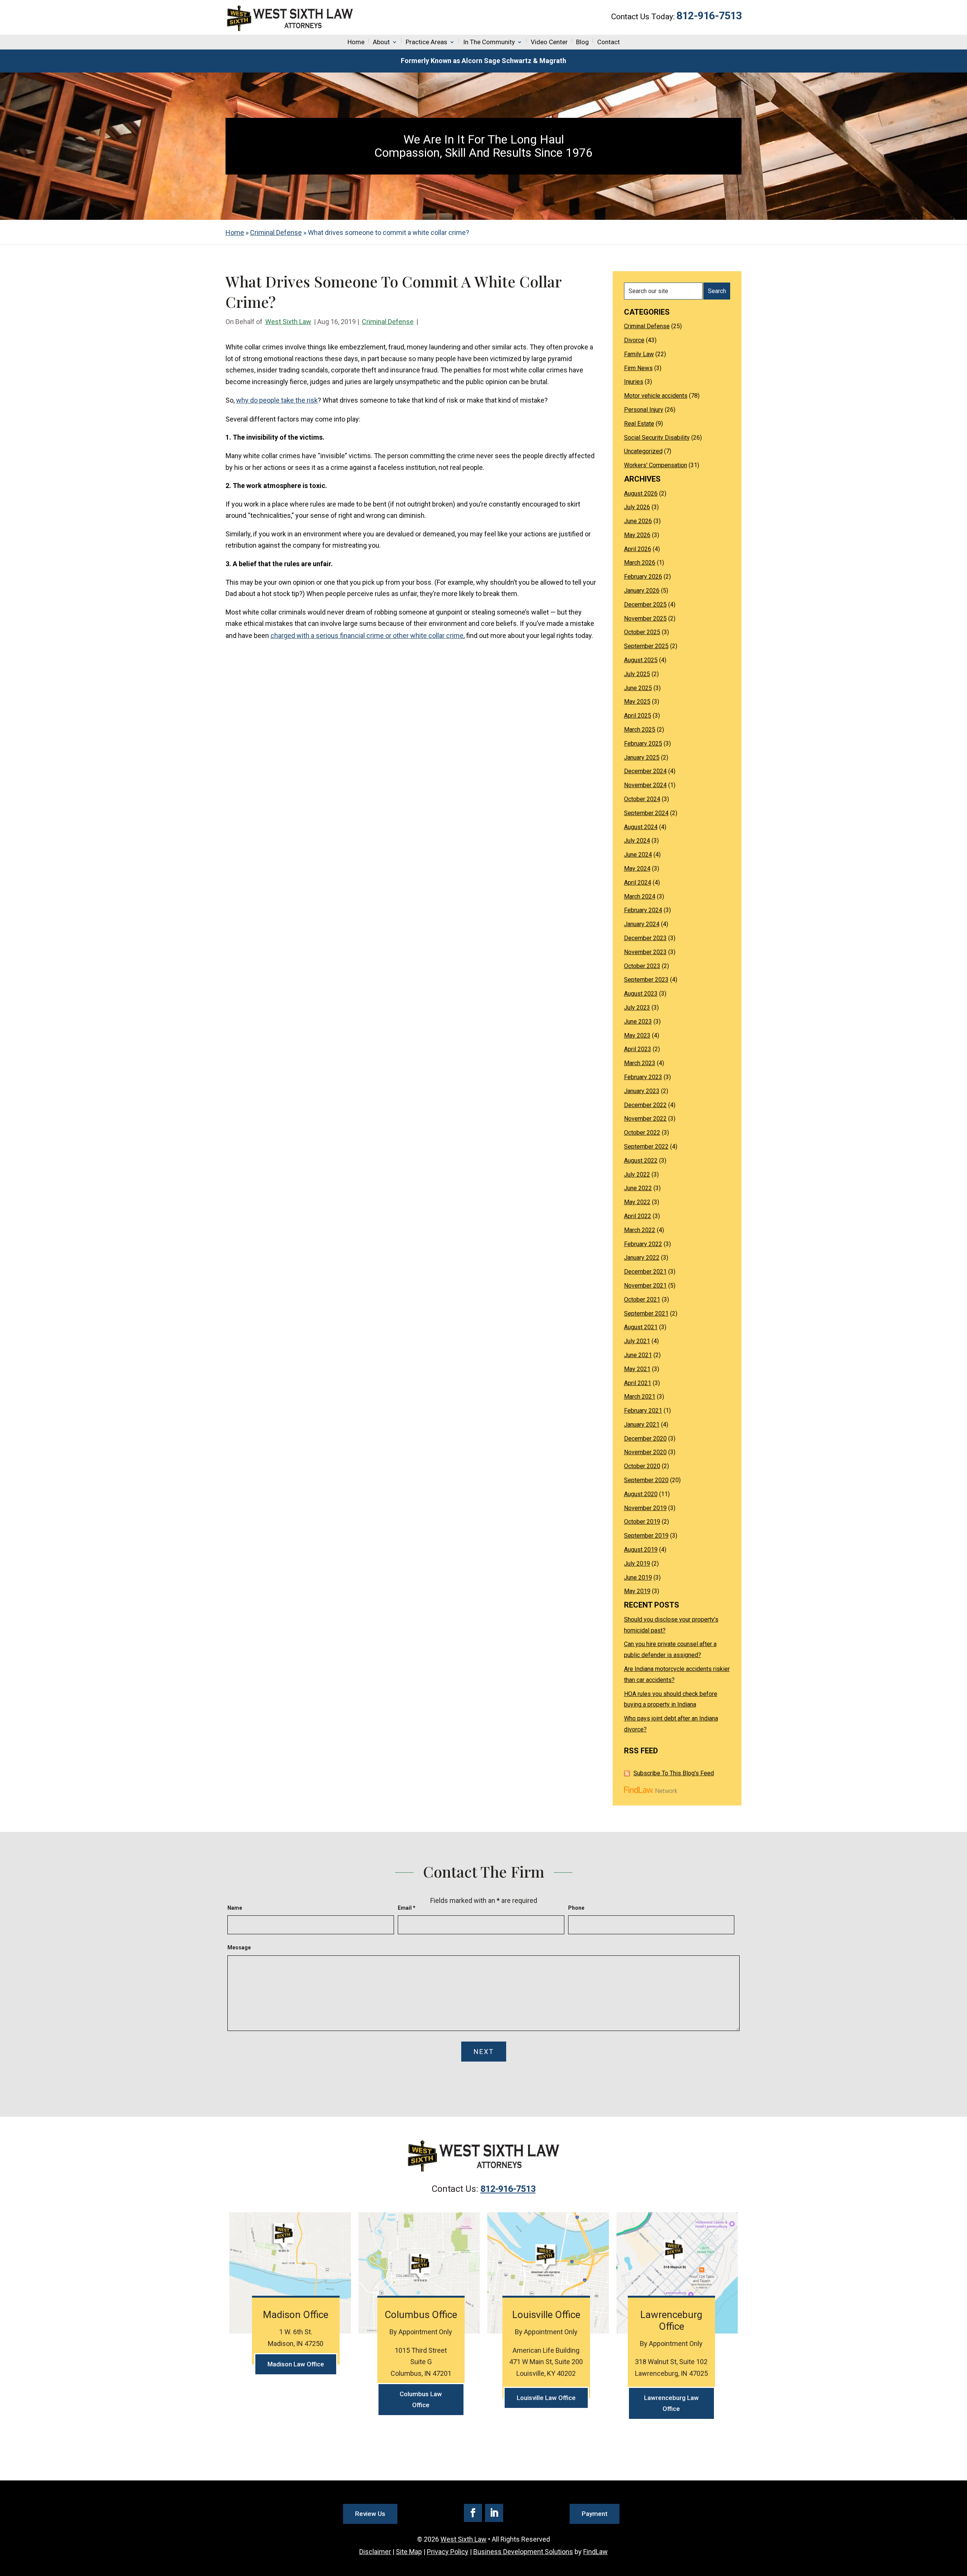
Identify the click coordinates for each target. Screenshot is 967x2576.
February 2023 (643, 1077)
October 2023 (642, 966)
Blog (582, 42)
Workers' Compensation (656, 465)
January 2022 (642, 1258)
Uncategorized (643, 451)
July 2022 (637, 1174)
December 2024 (645, 771)
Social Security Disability (657, 438)
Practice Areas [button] (426, 42)
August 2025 (641, 660)
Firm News (638, 368)
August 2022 (641, 1161)
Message (239, 1947)
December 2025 (645, 605)
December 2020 (645, 1439)
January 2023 (642, 1091)
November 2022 (645, 1119)
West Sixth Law (288, 322)
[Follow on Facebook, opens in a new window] (473, 2513)
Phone (576, 1908)
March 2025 (640, 730)
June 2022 (638, 1188)
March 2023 (640, 1063)
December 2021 (645, 1272)
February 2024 (643, 910)
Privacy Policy (448, 2552)
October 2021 (642, 1300)
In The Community (489, 42)
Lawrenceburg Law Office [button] (671, 2403)
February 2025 (643, 744)
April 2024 (638, 883)
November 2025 (645, 619)
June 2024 (638, 855)
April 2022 (638, 1216)
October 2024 (642, 799)
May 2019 (637, 1591)
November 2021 (645, 1286)
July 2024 (637, 841)
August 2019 (641, 1550)
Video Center (549, 42)
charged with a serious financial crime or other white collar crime (367, 636)
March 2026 (640, 563)
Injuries (634, 382)
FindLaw (595, 2552)
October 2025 (642, 632)
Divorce (634, 340)
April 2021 (638, 1383)
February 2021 (643, 1411)
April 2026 (638, 549)
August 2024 (641, 827)
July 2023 (637, 1008)
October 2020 (642, 1466)
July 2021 (637, 1341)
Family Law (639, 354)
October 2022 (642, 1133)
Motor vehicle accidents (656, 396)
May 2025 (637, 702)
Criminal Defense (388, 322)
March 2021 (640, 1397)
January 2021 (642, 1425)
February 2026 (643, 577)
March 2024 (640, 897)
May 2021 (637, 1369)
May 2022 (637, 1202)
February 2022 (643, 1244)
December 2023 (645, 938)
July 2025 (637, 674)
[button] (959, 2521)
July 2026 (637, 507)
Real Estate (639, 424)
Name (235, 1908)
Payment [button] (595, 2514)
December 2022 (645, 1105)
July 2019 (637, 1564)
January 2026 (642, 591)
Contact (609, 42)
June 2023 (638, 1022)
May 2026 (637, 535)
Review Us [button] (370, 2514)
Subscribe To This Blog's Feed (674, 1773)
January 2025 (642, 758)
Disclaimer (375, 2552)
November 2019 (645, 1508)
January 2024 (642, 924)
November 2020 (645, 1452)
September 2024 (646, 813)
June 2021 (638, 1355)
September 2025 (646, 646)
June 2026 (638, 521)
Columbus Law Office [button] (421, 2399)
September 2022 (646, 1147)
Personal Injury (644, 410)
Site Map (409, 2552)
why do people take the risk (277, 400)
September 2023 (646, 980)
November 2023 (645, 952)
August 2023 (641, 994)
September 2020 (646, 1480)
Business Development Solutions (523, 2552)
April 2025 (638, 716)
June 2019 (638, 1578)
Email (407, 1908)
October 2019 (642, 1522)
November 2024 (645, 785)
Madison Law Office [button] (296, 2364)
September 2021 (646, 1313)
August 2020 (641, 1494)
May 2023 (637, 1035)
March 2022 (640, 1230)
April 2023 (638, 1049)
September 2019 (646, 1536)
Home (356, 42)
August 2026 (641, 493)
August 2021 (641, 1327)
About (381, 42)
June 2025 (638, 688)
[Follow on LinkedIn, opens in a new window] (494, 2513)
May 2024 (637, 869)
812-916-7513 (709, 16)
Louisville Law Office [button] (546, 2398)
